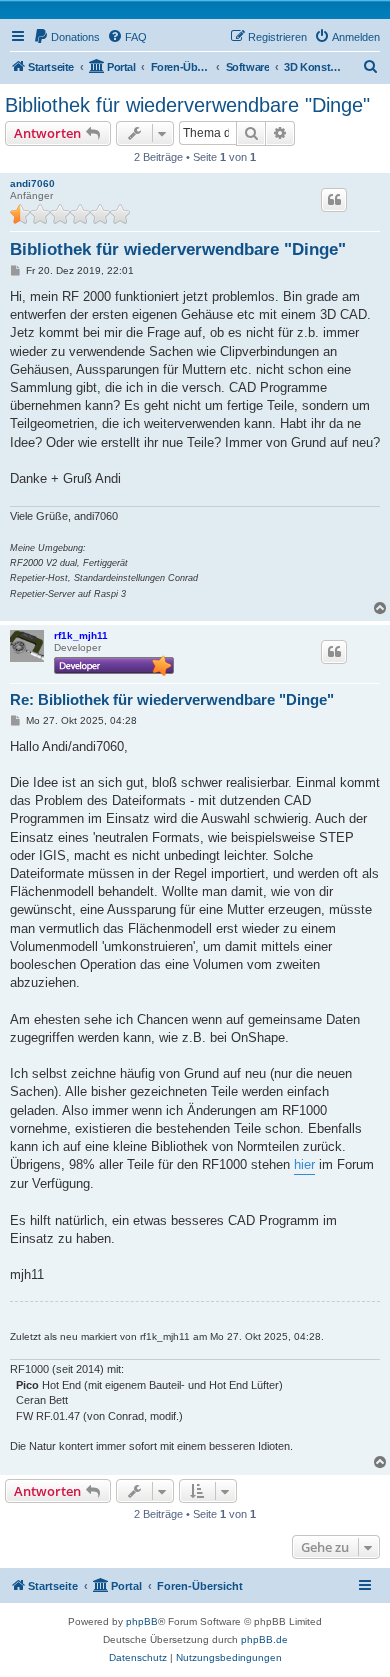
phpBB (142, 1621)
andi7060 (32, 183)
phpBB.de (264, 1639)
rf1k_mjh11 (81, 635)
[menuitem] (66, 37)
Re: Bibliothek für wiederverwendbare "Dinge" (172, 699)
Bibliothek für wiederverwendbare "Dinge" (187, 105)
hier (304, 1164)
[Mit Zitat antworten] (334, 200)
